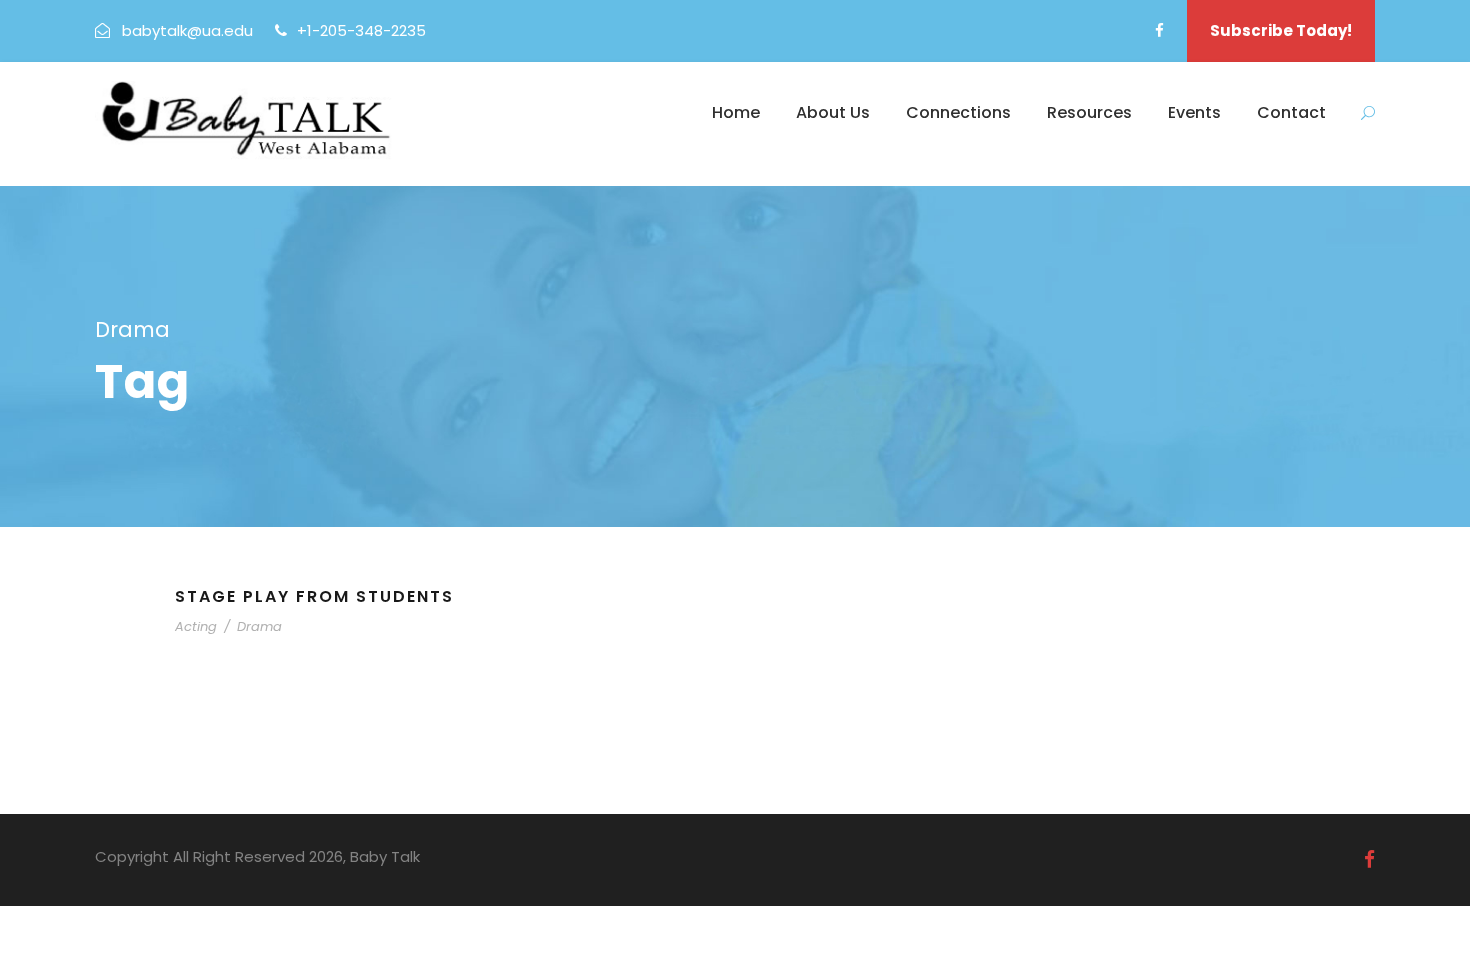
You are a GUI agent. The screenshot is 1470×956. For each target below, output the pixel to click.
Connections (958, 112)
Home (736, 112)
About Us (833, 112)
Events (1194, 112)
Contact (1291, 112)
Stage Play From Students (314, 596)
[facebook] (1159, 30)
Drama (259, 626)
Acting (196, 626)
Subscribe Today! (1281, 30)
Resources (1089, 112)
